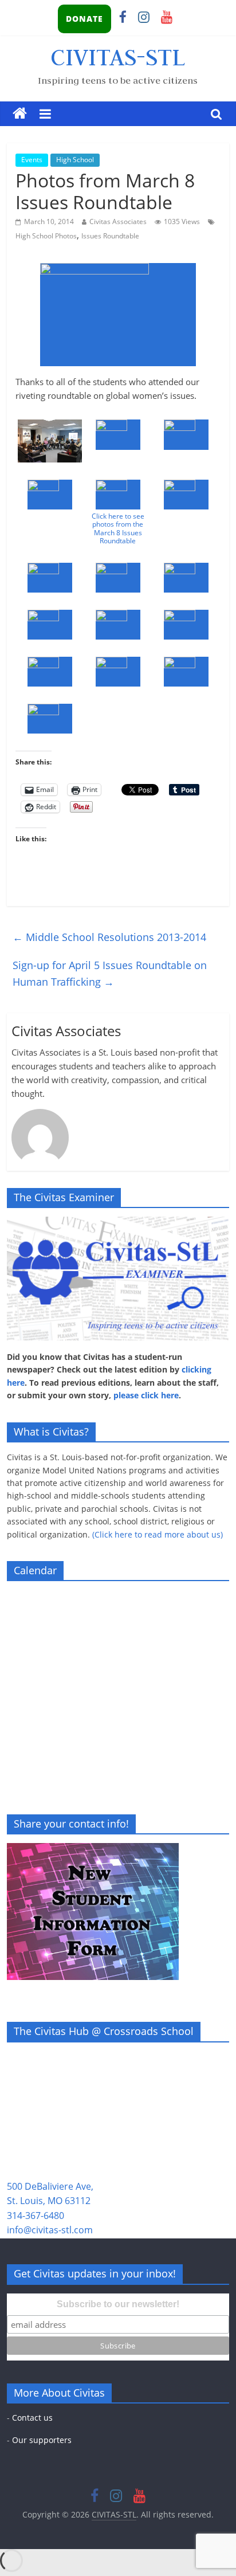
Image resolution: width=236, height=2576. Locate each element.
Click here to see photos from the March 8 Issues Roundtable (118, 528)
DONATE (84, 19)
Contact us (32, 2418)
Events (32, 160)
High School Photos (46, 236)
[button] (50, 441)
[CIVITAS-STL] (20, 114)
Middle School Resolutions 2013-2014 (109, 937)
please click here (146, 1395)
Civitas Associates (118, 221)
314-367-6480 (36, 2216)
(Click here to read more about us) (158, 1534)
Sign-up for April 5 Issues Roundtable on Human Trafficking (110, 973)
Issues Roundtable (110, 236)
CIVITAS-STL (118, 57)
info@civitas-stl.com (50, 2230)
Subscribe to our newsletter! (118, 2304)
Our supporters (42, 2440)
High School (75, 160)
